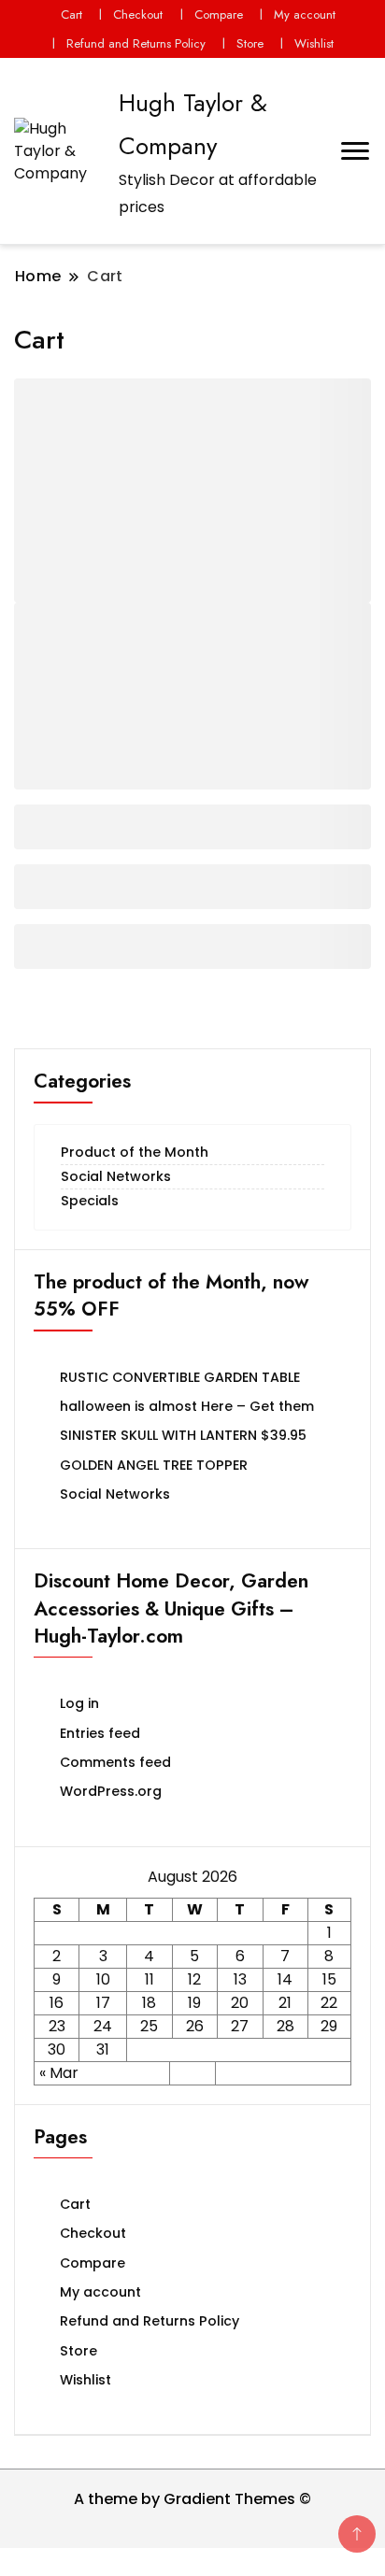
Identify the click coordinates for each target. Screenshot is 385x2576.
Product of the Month (135, 1152)
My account (305, 14)
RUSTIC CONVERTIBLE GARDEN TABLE (180, 1377)
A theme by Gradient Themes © (192, 2499)
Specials (90, 1201)
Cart (71, 14)
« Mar (59, 2073)
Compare (219, 14)
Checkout (138, 14)
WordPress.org (111, 1791)
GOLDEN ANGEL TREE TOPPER (154, 1465)
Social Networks (116, 1176)
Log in (79, 1703)
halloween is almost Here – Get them (187, 1406)
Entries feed (100, 1733)
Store (250, 43)
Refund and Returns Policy (136, 43)
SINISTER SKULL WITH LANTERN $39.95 (183, 1435)
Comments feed (115, 1762)
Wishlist (314, 43)
